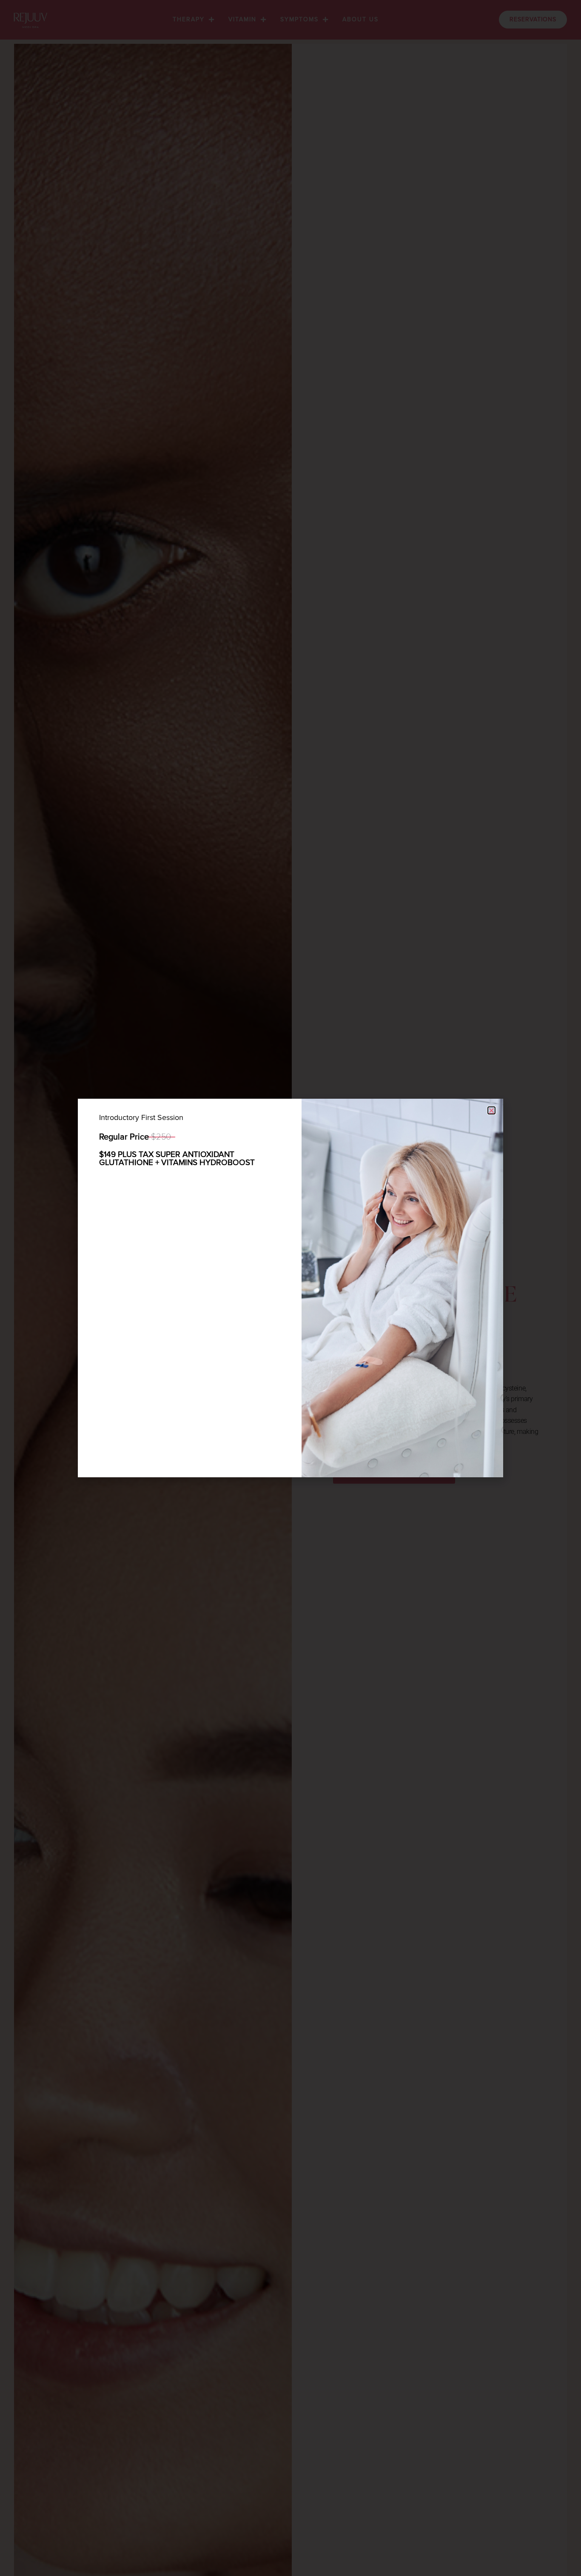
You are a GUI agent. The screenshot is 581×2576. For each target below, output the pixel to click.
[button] (491, 1110)
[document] (290, 1288)
